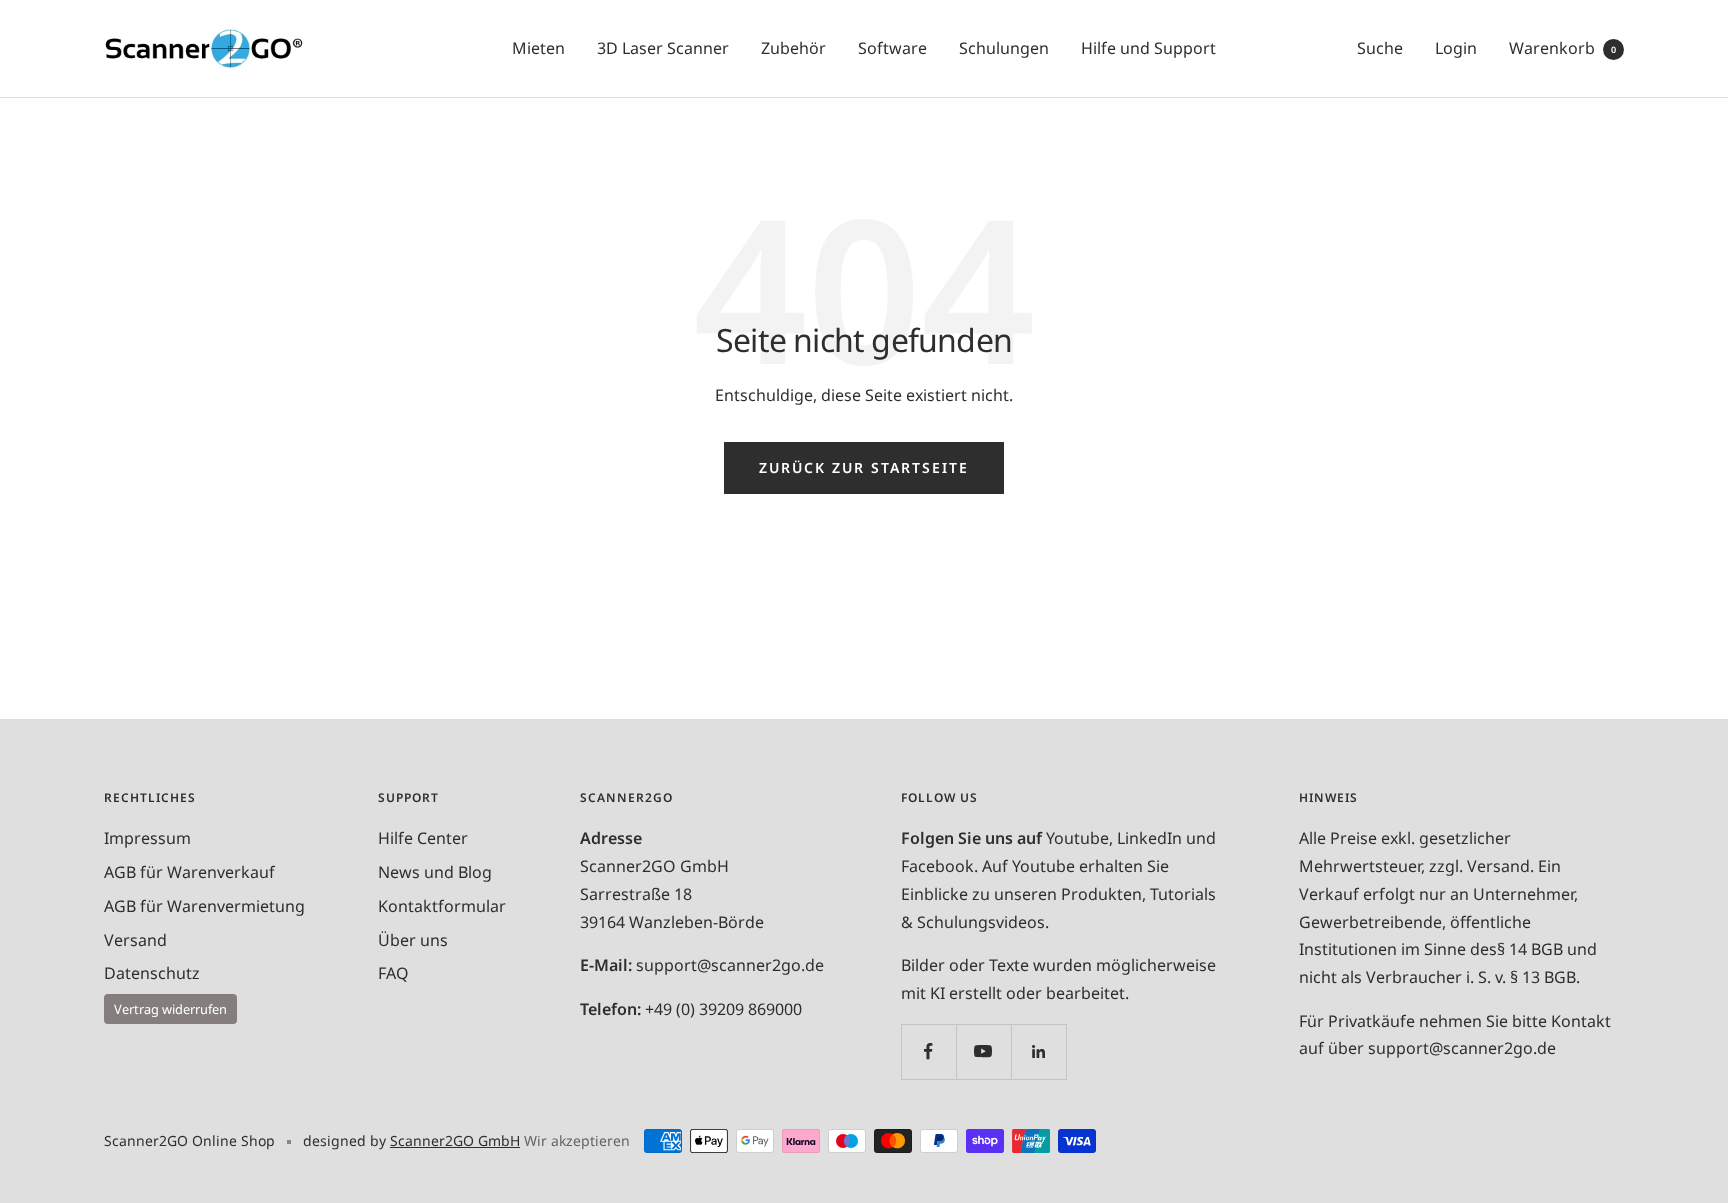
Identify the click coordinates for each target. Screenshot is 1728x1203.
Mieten (538, 48)
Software (892, 48)
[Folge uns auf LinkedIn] (1038, 1051)
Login (1456, 48)
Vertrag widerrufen (170, 1009)
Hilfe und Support (1148, 48)
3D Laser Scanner (663, 48)
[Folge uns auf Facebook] (928, 1051)
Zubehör (793, 48)
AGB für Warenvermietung (204, 906)
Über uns (413, 940)
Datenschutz (152, 973)
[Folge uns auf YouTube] (983, 1051)
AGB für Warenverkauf (189, 872)
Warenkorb (1562, 48)
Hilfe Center (423, 838)
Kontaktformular (442, 906)
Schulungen (1004, 48)
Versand (135, 940)
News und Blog (435, 872)
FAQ (393, 973)
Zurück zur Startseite (864, 467)
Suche (1380, 48)
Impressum (147, 838)
